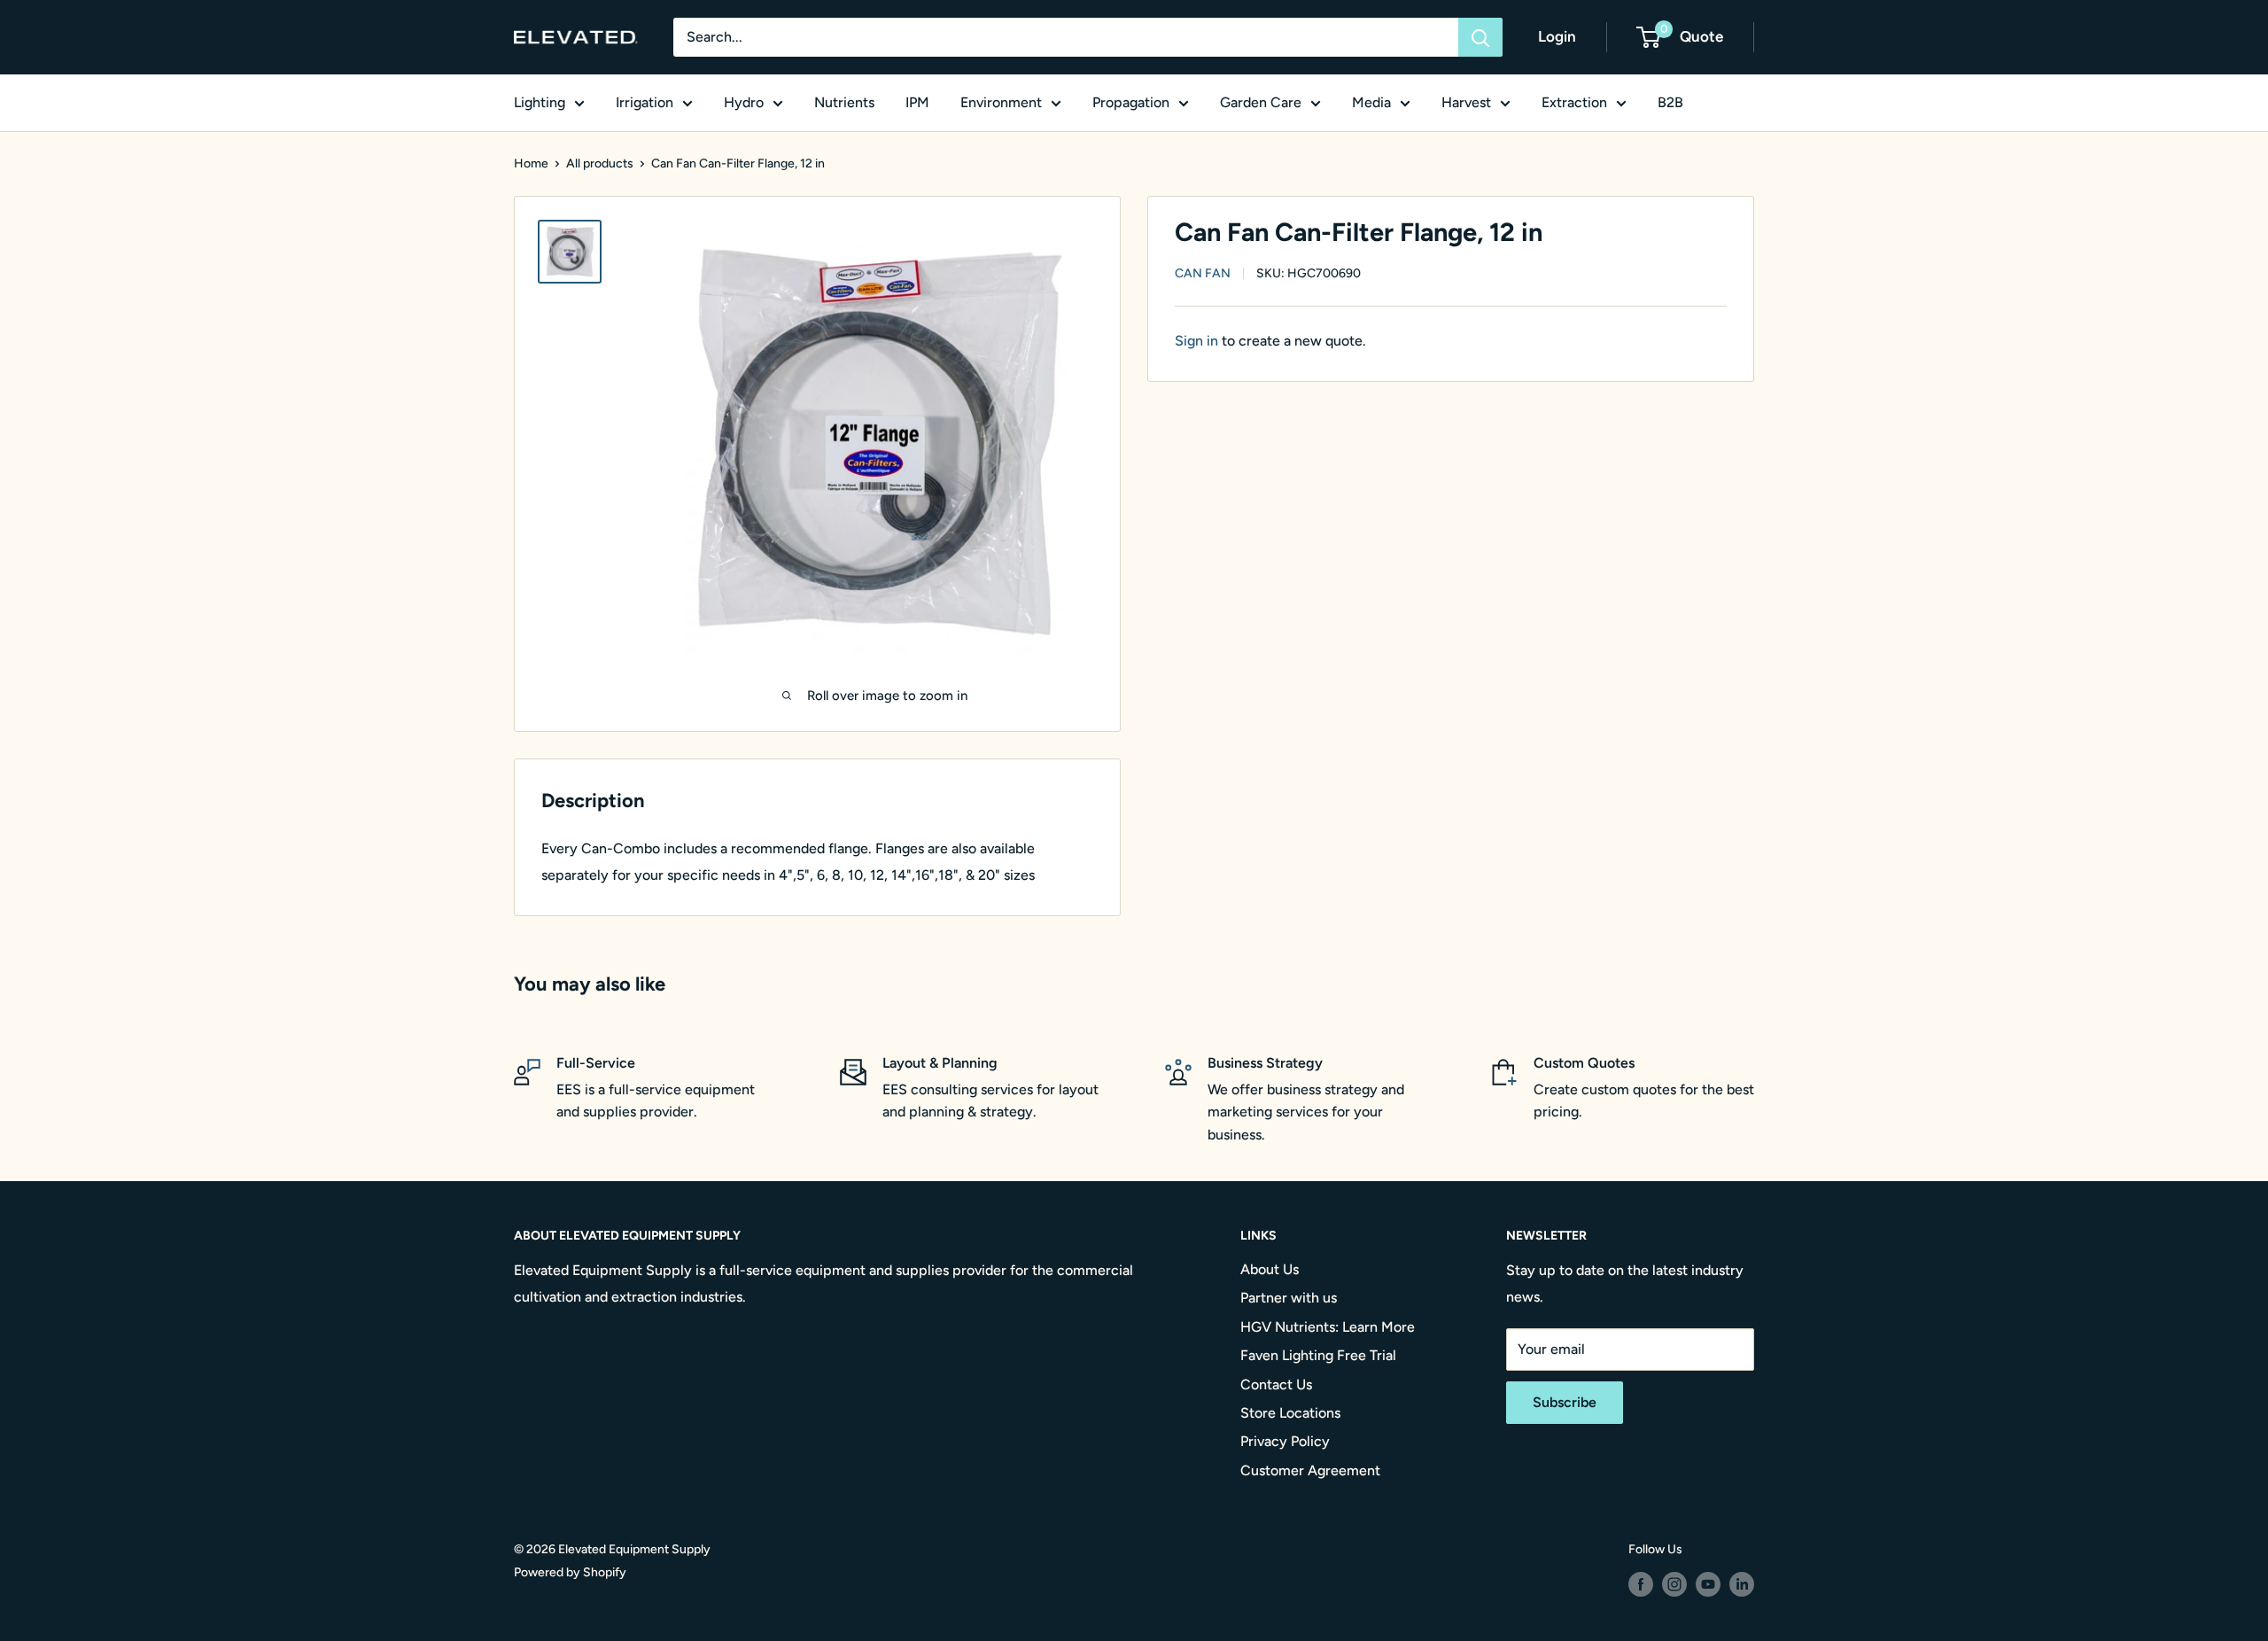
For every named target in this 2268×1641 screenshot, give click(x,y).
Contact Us (1276, 1384)
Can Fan (1203, 274)
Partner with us (1289, 1298)
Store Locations (1290, 1413)
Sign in (1196, 341)
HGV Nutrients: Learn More (1328, 1327)
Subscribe (1565, 1402)
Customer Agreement (1310, 1470)
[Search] (1480, 37)
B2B (1670, 102)
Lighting (540, 102)
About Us (1270, 1269)
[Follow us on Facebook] (1641, 1584)
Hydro (744, 102)
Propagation (1131, 102)
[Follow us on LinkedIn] (1742, 1584)
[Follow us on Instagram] (1674, 1584)
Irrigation (645, 102)
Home (531, 163)
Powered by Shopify (570, 1572)
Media (1371, 102)
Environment (1001, 102)
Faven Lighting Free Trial (1318, 1355)
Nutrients (844, 102)
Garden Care (1261, 102)
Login (1557, 36)
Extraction (1574, 102)
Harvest (1466, 102)
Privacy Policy (1285, 1441)
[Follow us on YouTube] (1708, 1584)
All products (600, 163)
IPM (917, 102)
